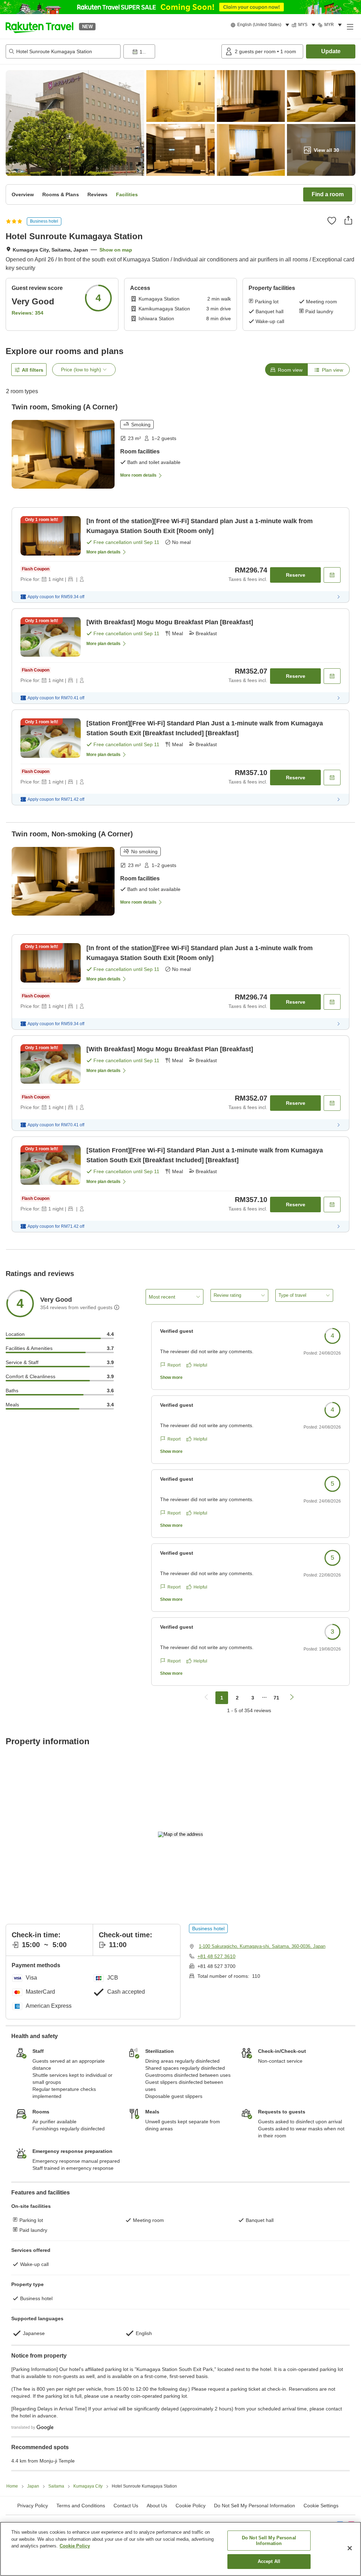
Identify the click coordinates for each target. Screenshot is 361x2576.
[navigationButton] (206, 1698)
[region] (180, 2549)
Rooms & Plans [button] (61, 194)
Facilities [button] (127, 194)
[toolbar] (171, 51)
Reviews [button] (97, 194)
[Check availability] (332, 575)
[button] (39, 26)
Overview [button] (23, 194)
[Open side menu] (350, 26)
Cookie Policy (75, 2546)
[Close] (350, 2548)
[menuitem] (261, 25)
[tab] (286, 370)
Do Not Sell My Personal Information (269, 2541)
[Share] (348, 220)
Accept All (269, 2561)
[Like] (332, 221)
